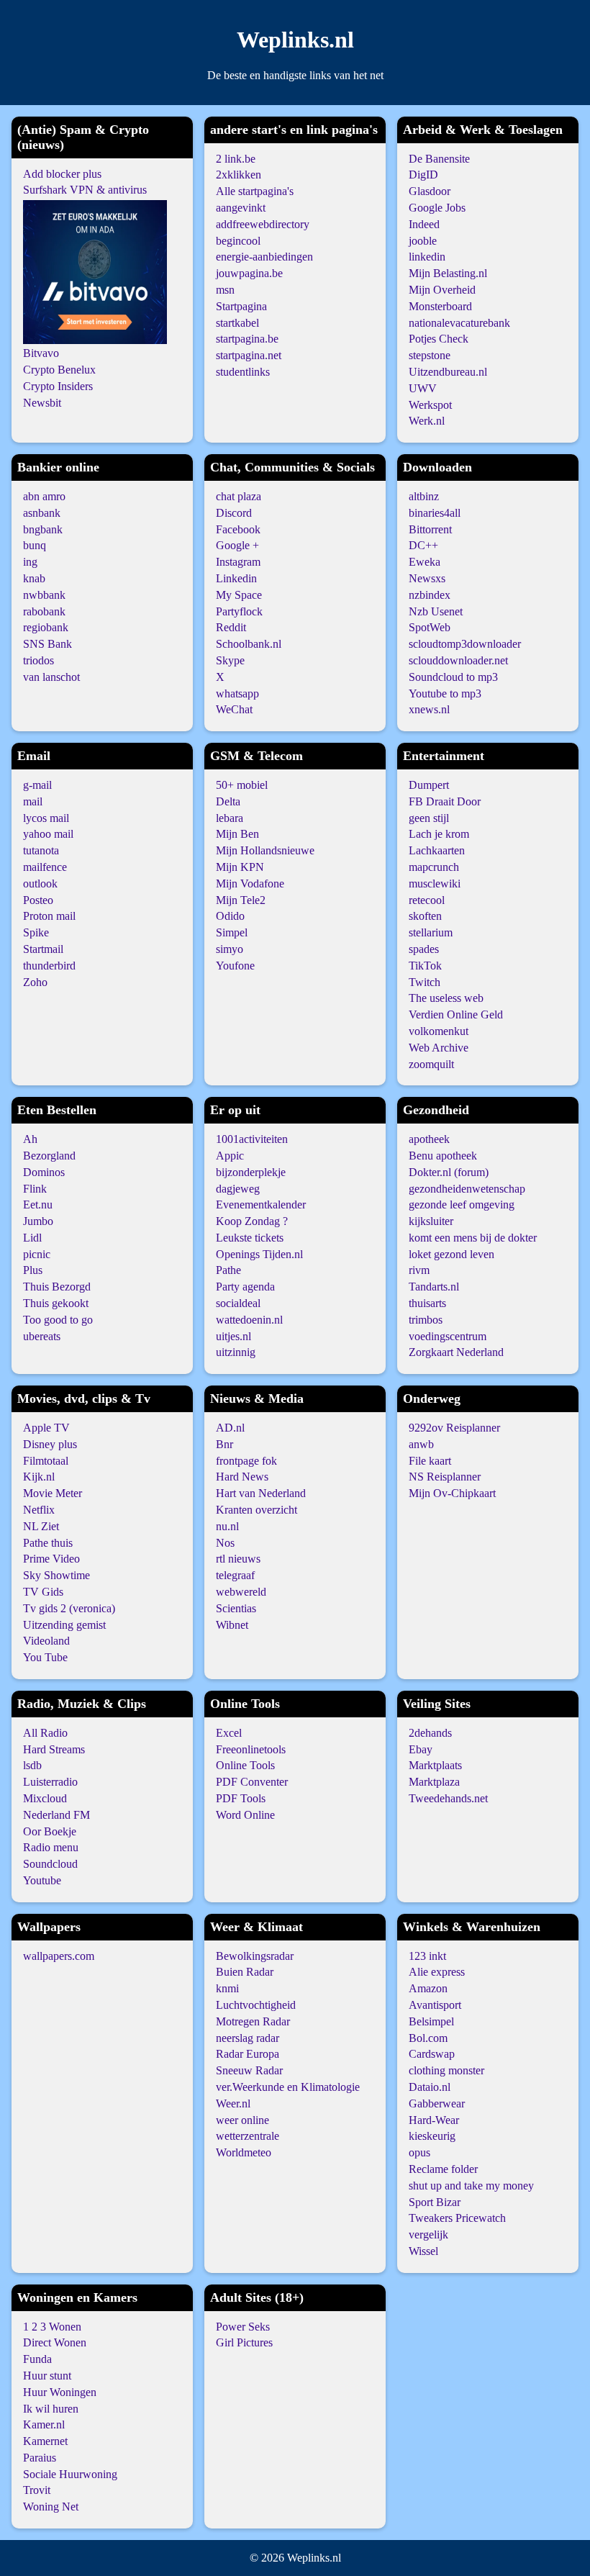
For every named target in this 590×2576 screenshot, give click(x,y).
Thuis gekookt (56, 1303)
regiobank (46, 627)
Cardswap (432, 2054)
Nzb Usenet (436, 611)
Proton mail (49, 916)
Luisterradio (50, 1782)
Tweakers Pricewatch (457, 2218)
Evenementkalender (261, 1205)
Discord (234, 513)
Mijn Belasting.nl (448, 273)
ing (30, 562)
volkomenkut (439, 1031)
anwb (421, 1444)
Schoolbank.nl (249, 644)
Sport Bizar (435, 2202)
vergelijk (428, 2234)
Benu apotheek (443, 1156)
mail (33, 801)
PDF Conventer (252, 1782)
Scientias (236, 1608)
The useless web (446, 998)
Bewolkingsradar (255, 1956)
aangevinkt (241, 208)
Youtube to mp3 (445, 693)
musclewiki (435, 883)
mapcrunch (434, 867)
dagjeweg (238, 1189)
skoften (425, 916)
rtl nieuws (238, 1559)
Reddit (231, 627)
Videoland (46, 1641)
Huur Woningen (60, 2392)
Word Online (245, 1815)
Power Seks (243, 2327)
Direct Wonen (55, 2342)
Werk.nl (427, 421)
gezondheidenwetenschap (467, 1189)
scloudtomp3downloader (465, 644)
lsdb (32, 1765)
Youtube (42, 1880)
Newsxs (427, 578)
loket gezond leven (451, 1254)
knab (34, 578)
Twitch (425, 982)
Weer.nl (233, 2103)
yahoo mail (48, 834)
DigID (423, 175)
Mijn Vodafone (250, 883)
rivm (419, 1270)
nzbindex (430, 595)
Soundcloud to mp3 (453, 677)
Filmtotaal (46, 1461)
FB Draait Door (445, 801)
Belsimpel (431, 2021)
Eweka (425, 562)
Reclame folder (443, 2169)
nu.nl (227, 1526)
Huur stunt (47, 2376)
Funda (37, 2359)
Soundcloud (50, 1864)
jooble (423, 241)
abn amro (44, 496)
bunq (35, 545)
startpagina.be (247, 339)
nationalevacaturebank (459, 323)
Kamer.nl (44, 2424)
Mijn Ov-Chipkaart (452, 1493)
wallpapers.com (59, 1956)
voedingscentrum (448, 1336)
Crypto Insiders (58, 386)
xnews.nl (429, 709)
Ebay (421, 1749)
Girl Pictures (244, 2342)
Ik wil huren (51, 2409)
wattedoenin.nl (249, 1320)
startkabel (237, 323)
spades (424, 949)
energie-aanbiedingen (264, 257)
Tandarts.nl (434, 1287)
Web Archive (439, 1048)
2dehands (430, 1733)
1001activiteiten (252, 1139)
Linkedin (236, 578)
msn (225, 290)
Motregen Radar (253, 2021)
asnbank (42, 513)
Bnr (224, 1444)
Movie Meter (53, 1493)
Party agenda (245, 1287)
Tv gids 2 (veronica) (69, 1608)
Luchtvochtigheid (256, 2005)
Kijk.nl (39, 1477)
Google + (237, 545)
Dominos (44, 1172)
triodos (38, 660)
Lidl (32, 1238)
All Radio (45, 1733)
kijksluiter (431, 1221)
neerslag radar (248, 2038)
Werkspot (430, 405)
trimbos (426, 1320)
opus (419, 2152)
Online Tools (245, 1765)
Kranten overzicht (257, 1510)
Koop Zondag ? (252, 1221)
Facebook (238, 529)
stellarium (431, 932)
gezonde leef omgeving (462, 1205)
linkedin (427, 257)
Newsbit (42, 403)
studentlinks (243, 372)
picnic (37, 1254)
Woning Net (51, 2507)
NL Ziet (41, 1526)
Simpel (232, 932)
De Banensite (439, 159)
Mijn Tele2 (241, 900)
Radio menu (51, 1847)
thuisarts (427, 1303)
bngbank (43, 529)
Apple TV (46, 1428)
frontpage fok (246, 1461)
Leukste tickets (250, 1238)
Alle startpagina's (255, 191)
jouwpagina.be (249, 273)
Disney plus (50, 1444)
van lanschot (51, 677)
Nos (225, 1543)
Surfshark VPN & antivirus (85, 190)
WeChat (234, 709)
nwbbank (44, 595)
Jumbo (38, 1221)
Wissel (423, 2251)
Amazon (428, 1988)
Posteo (38, 900)
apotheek (429, 1139)
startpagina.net (249, 355)
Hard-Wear (434, 2120)
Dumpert (429, 785)
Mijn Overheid (442, 290)
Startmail (43, 949)
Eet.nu (38, 1205)
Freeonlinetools (251, 1749)
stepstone (430, 355)
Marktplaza (434, 1782)
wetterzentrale (248, 2136)
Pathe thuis (48, 1543)
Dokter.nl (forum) (449, 1172)
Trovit (37, 2490)
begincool (238, 241)
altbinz (424, 496)
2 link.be (236, 159)
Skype (230, 660)
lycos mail (46, 818)
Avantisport (435, 2005)
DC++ (423, 545)
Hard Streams (54, 1749)
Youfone (235, 966)
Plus (33, 1270)
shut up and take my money (471, 2186)
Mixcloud (45, 1798)
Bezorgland (49, 1156)
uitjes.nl (233, 1336)
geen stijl (429, 818)
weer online (242, 2120)
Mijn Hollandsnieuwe (265, 850)
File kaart (430, 1461)
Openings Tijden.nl (259, 1254)
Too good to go (58, 1320)
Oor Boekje (50, 1831)
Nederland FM (56, 1815)
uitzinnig (236, 1352)
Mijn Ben (237, 834)
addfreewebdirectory (263, 224)
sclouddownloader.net (458, 660)
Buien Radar (245, 1972)
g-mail (37, 785)
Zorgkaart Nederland (456, 1352)
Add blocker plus (62, 174)
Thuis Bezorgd (57, 1287)
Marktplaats (435, 1765)
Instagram (238, 562)
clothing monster (446, 2070)
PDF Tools (241, 1798)
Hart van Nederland (261, 1493)
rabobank (44, 611)
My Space (239, 595)
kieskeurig (432, 2136)
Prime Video (51, 1559)
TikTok (425, 966)
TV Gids (43, 1592)
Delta (228, 801)
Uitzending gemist (64, 1625)
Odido (230, 916)
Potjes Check (439, 339)
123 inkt (427, 1956)
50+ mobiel (242, 785)
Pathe (228, 1270)
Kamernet (45, 2441)
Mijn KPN (240, 867)
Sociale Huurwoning (70, 2474)
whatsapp (237, 693)
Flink (35, 1189)
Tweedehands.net (448, 1798)
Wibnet (232, 1625)
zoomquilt (431, 1064)
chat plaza (239, 496)
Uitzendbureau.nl (448, 372)
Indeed (424, 224)
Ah (30, 1139)
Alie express (437, 1972)
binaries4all (435, 513)
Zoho (35, 982)
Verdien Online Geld (456, 1014)
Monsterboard (440, 306)
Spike (36, 932)
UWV (423, 388)
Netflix (39, 1510)
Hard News (242, 1477)
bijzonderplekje (251, 1172)
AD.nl (230, 1428)
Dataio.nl (430, 2087)
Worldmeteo (244, 2152)
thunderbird (49, 966)
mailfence (45, 867)
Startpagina (241, 306)
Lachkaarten (437, 850)
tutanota (41, 850)
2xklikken (239, 175)
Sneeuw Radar (249, 2070)
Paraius (40, 2458)
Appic (230, 1156)
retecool (427, 900)
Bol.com (428, 2038)
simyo (230, 949)
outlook (40, 883)
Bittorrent (430, 529)
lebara (230, 818)
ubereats (42, 1336)
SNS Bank (47, 644)
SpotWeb (430, 627)
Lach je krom (439, 834)
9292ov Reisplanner (454, 1428)
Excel (229, 1733)
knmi (227, 1988)
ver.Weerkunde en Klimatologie (288, 2087)
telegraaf (235, 1575)
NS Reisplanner (445, 1477)
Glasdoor (430, 191)
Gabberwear (437, 2103)
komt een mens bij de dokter (473, 1238)
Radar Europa (248, 2054)
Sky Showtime (56, 1575)
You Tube (45, 1657)
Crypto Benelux (59, 370)
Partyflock (239, 611)
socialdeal (238, 1303)
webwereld (241, 1592)
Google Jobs (437, 208)
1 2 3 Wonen (52, 2327)
